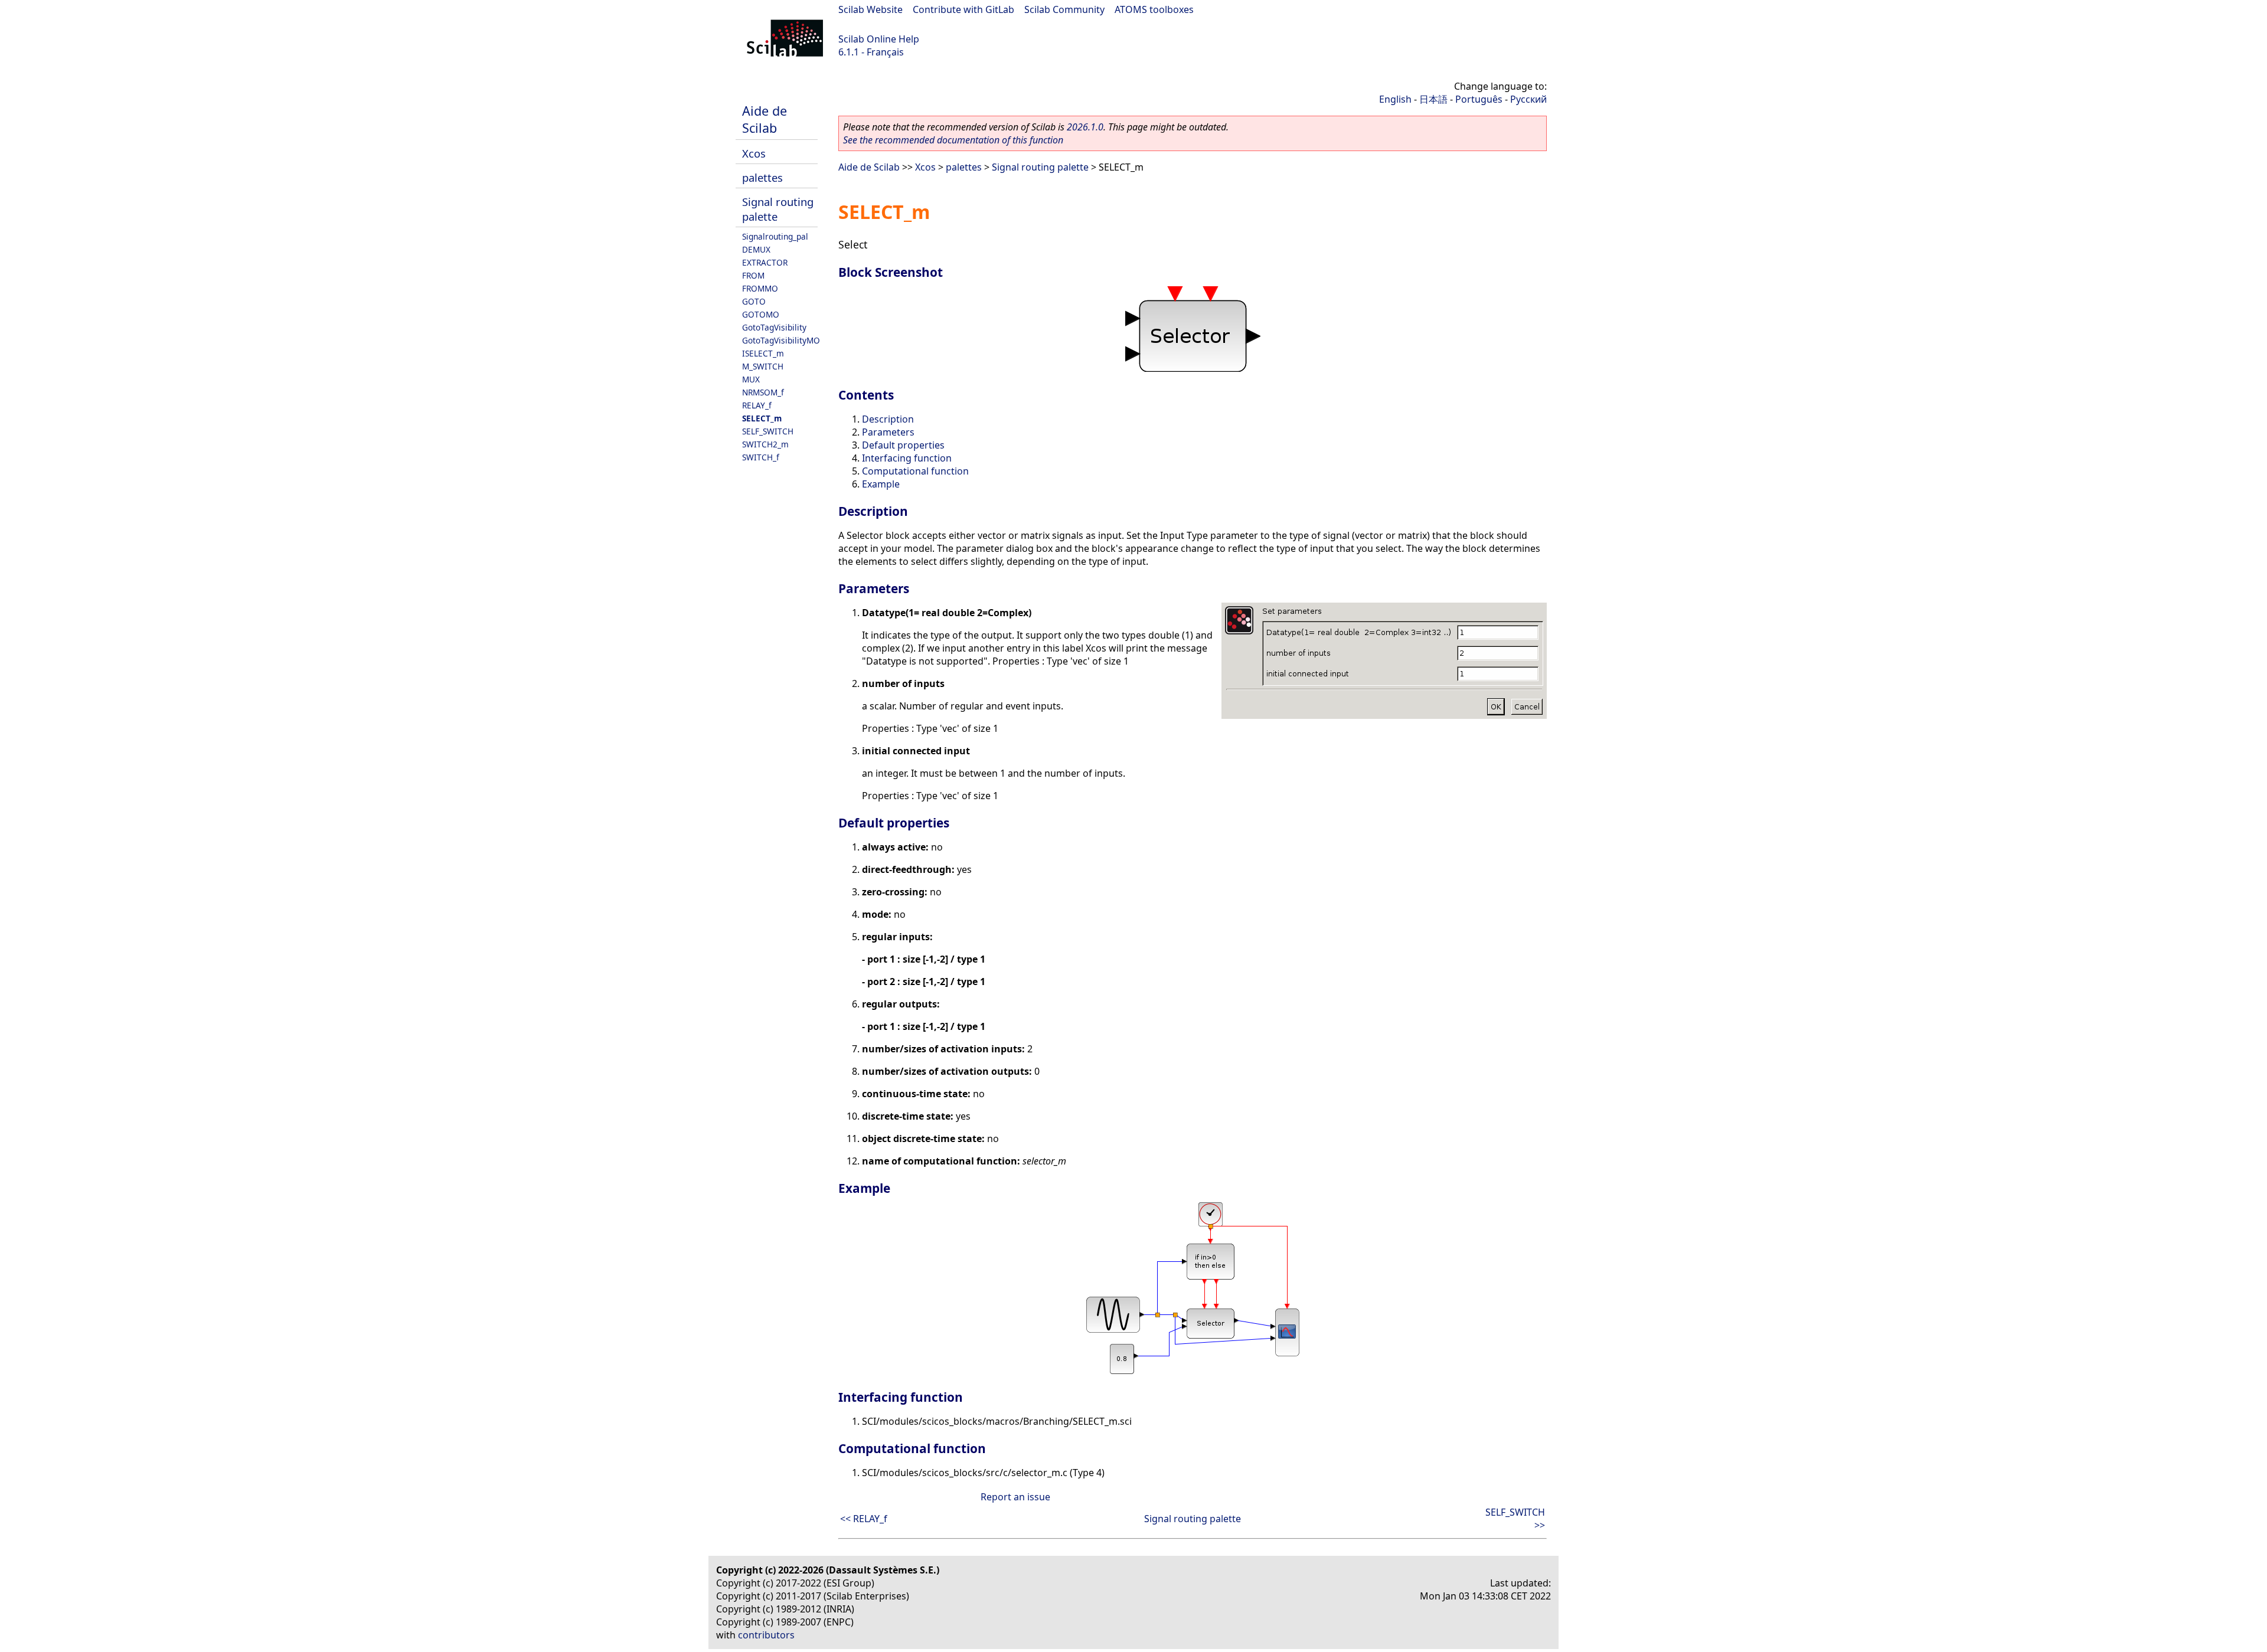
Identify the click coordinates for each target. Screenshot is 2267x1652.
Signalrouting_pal (775, 236)
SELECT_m (762, 418)
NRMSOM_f (763, 392)
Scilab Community (1064, 9)
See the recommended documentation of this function (953, 140)
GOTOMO (761, 314)
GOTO (754, 301)
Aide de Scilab (765, 119)
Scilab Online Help (879, 39)
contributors (766, 1635)
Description (888, 419)
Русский (1528, 99)
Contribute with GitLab (963, 9)
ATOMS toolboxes (1154, 9)
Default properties (903, 445)
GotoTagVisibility (774, 327)
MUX (751, 379)
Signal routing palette (1040, 167)
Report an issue (1015, 1497)
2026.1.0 (1085, 127)
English (1395, 99)
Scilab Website (870, 9)
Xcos (754, 153)
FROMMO (760, 288)
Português (1479, 99)
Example (881, 484)
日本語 (1433, 99)
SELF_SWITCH (768, 431)
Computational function (915, 471)
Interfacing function (907, 458)
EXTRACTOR (765, 262)
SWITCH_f (761, 457)
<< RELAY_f (864, 1519)
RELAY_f (757, 405)
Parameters (888, 432)
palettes (762, 177)
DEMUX (756, 249)
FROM (753, 275)
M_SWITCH (763, 366)
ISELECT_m (763, 353)
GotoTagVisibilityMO (781, 340)
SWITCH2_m (765, 444)
